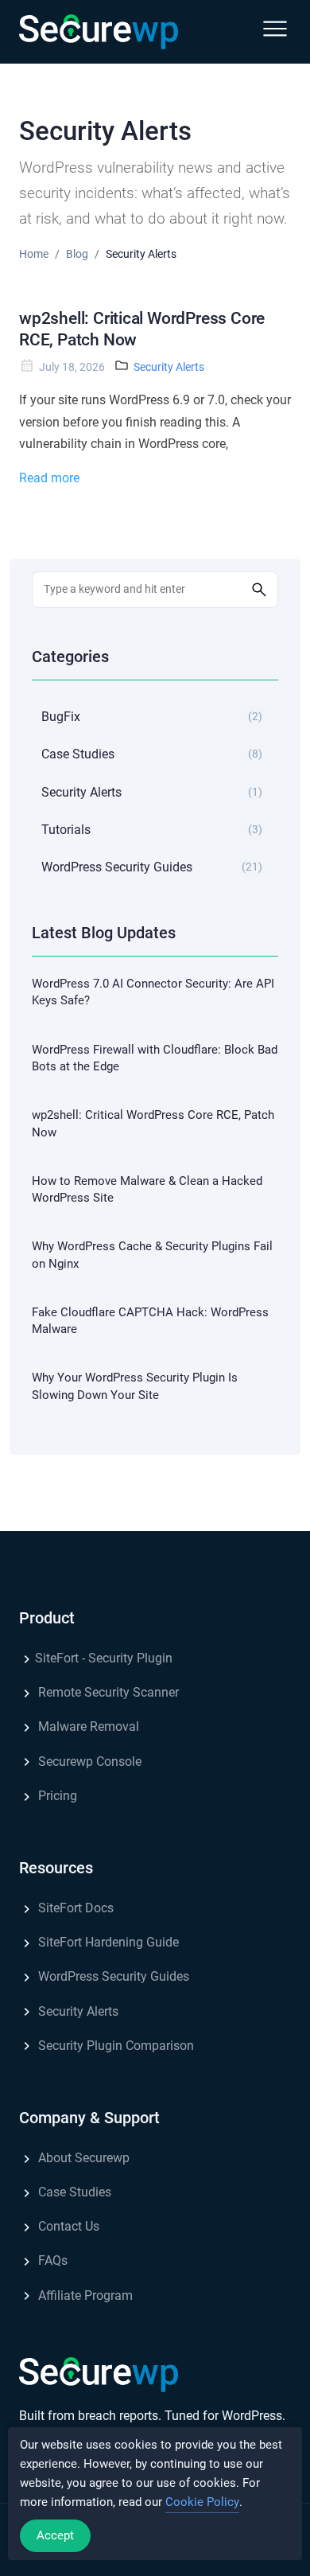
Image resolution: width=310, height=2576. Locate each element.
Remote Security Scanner (107, 1692)
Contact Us (67, 2226)
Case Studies (152, 754)
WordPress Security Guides (152, 867)
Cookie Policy (202, 2502)
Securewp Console (88, 1762)
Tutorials (152, 830)
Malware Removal (87, 1726)
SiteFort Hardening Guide (107, 1942)
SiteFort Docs (74, 1908)
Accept (55, 2535)
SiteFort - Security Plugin (104, 1658)
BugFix (152, 717)
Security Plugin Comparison (114, 2046)
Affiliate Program (84, 2295)
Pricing (56, 1796)
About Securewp (82, 2158)
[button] (275, 32)
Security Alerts (169, 367)
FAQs (51, 2260)
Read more (49, 478)
